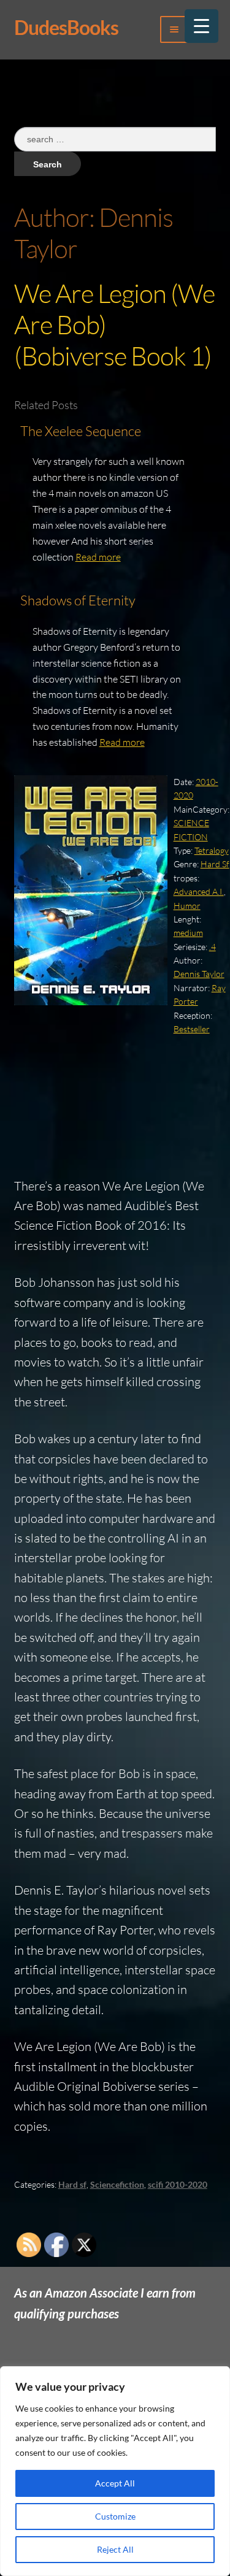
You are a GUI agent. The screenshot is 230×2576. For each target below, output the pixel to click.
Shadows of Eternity (78, 600)
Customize (115, 2516)
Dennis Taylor (199, 974)
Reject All (115, 2549)
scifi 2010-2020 (178, 2184)
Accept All (115, 2483)
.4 (213, 947)
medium (188, 933)
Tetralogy (212, 850)
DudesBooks (66, 27)
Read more (98, 557)
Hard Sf (215, 864)
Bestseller (192, 1029)
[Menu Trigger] (201, 26)
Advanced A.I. (199, 891)
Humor (187, 906)
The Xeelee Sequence (81, 431)
